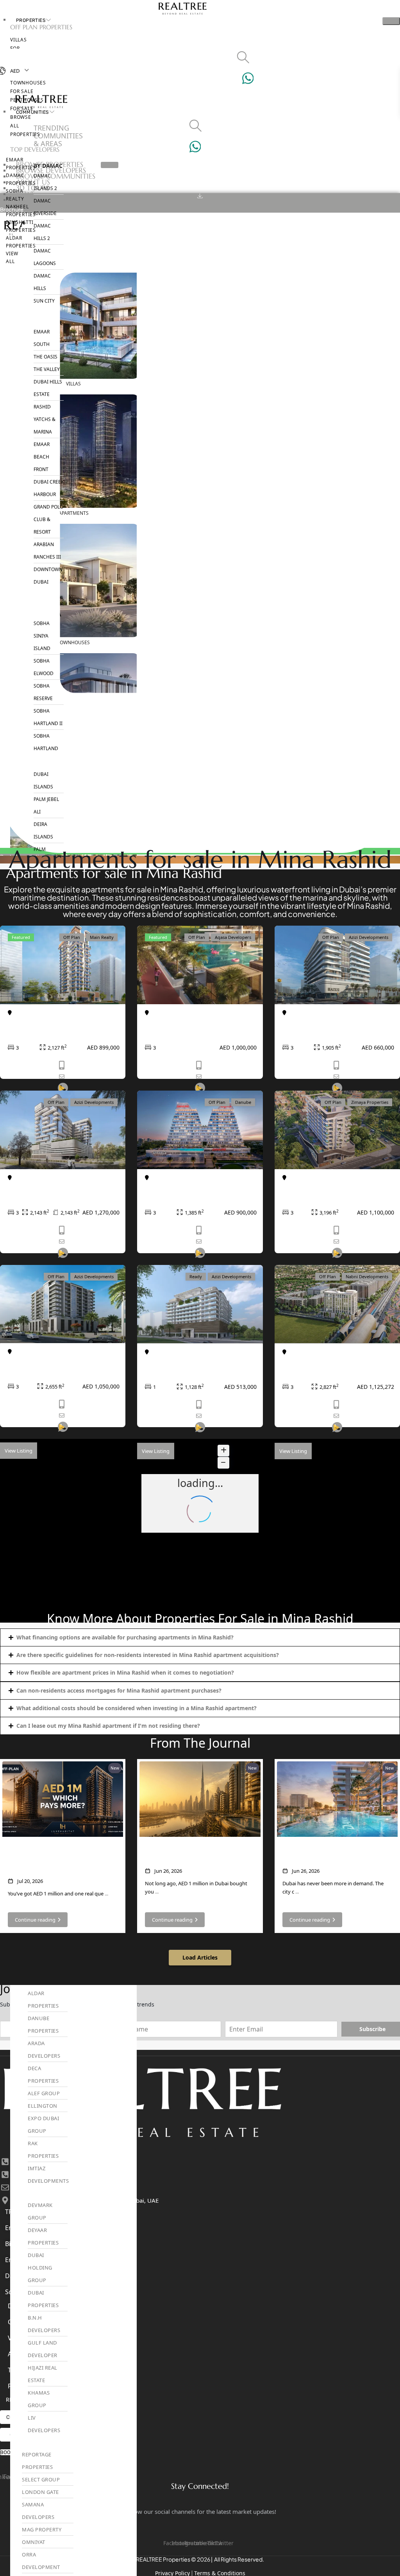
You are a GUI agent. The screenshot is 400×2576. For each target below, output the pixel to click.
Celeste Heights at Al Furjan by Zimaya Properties (333, 1193)
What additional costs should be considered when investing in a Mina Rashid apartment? (137, 1708)
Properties (31, 20)
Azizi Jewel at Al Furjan (182, 1363)
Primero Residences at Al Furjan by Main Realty (61, 1028)
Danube (243, 1102)
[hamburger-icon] (391, 21)
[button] (200, 1637)
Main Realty (102, 937)
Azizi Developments (369, 937)
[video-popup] (63, 1262)
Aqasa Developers (233, 937)
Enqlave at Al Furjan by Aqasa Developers (194, 1028)
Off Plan (72, 937)
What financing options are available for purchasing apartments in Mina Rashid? (125, 1637)
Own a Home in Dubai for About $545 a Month (329, 1855)
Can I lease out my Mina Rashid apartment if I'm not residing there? (108, 1726)
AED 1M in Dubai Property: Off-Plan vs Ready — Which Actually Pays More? (57, 1860)
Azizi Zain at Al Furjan (43, 1362)
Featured (21, 937)
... (106, 1893)
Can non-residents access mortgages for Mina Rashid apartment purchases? (119, 1690)
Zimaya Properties (370, 1102)
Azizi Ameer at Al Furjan (47, 1188)
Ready (196, 1276)
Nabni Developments (367, 1276)
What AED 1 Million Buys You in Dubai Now (197, 1855)
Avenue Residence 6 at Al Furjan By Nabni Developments (335, 1367)
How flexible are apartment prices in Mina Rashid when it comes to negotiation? (125, 1672)
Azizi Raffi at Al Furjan (318, 1023)
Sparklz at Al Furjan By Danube (196, 1188)
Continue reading (35, 1920)
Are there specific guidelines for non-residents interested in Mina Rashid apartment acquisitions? (148, 1655)
